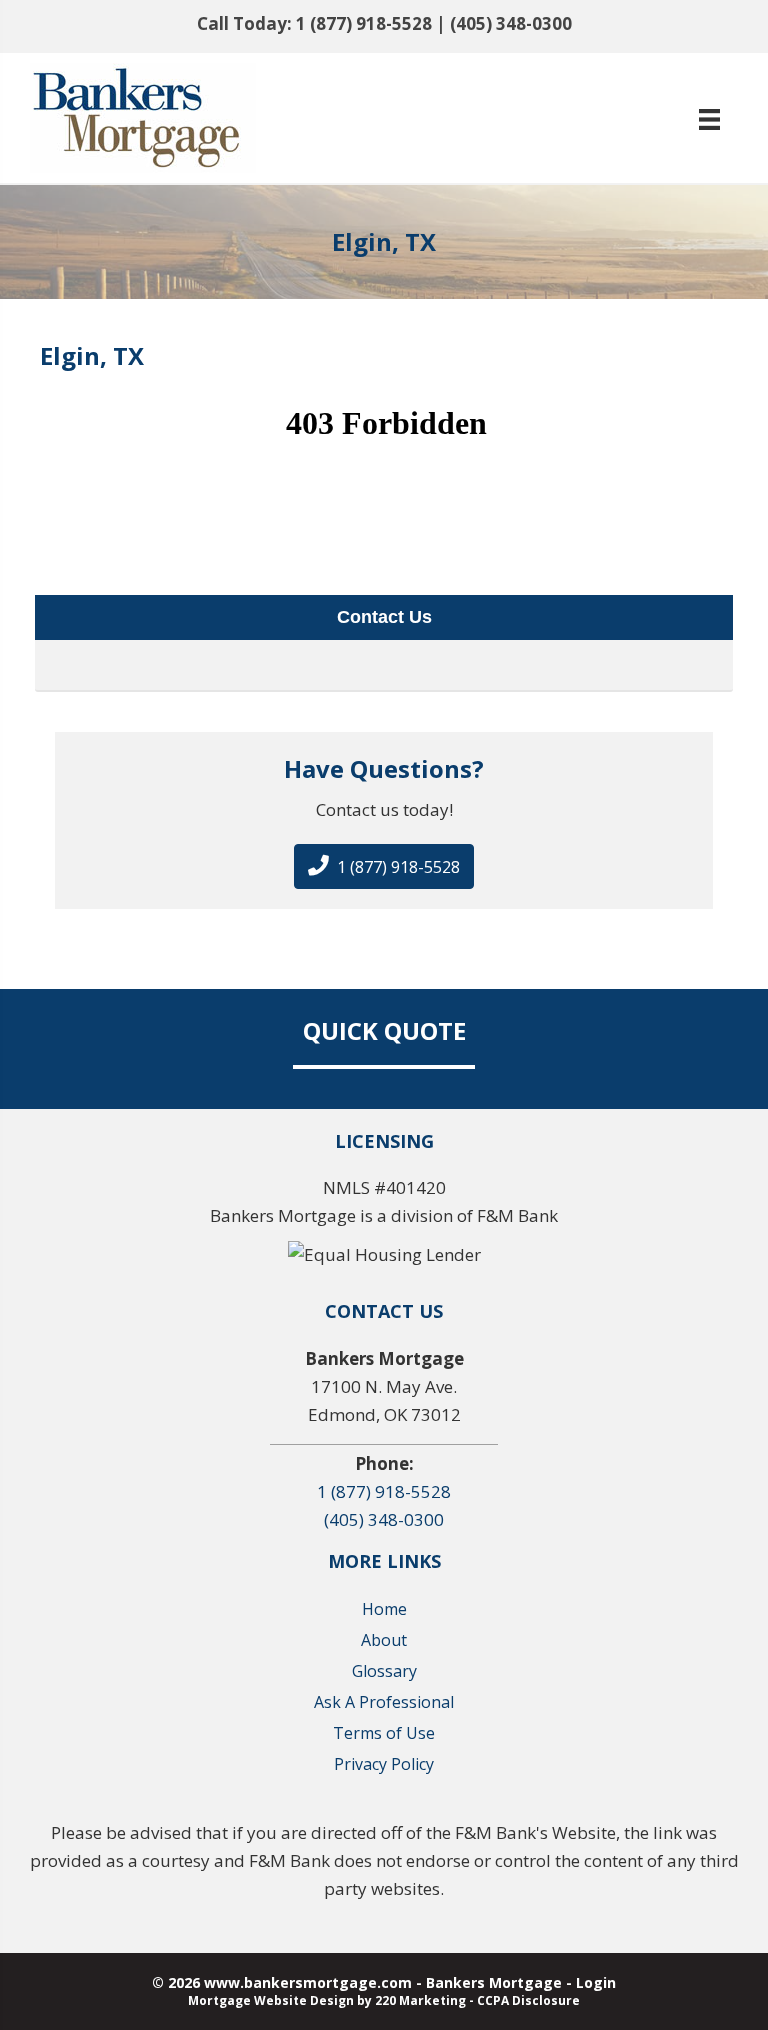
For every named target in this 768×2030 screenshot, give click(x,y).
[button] (384, 866)
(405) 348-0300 (511, 23)
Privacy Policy (384, 1764)
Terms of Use (384, 1733)
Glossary (384, 1671)
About (384, 1640)
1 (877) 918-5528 (364, 23)
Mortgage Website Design (271, 2000)
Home (384, 1609)
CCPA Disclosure (528, 2000)
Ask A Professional (384, 1702)
